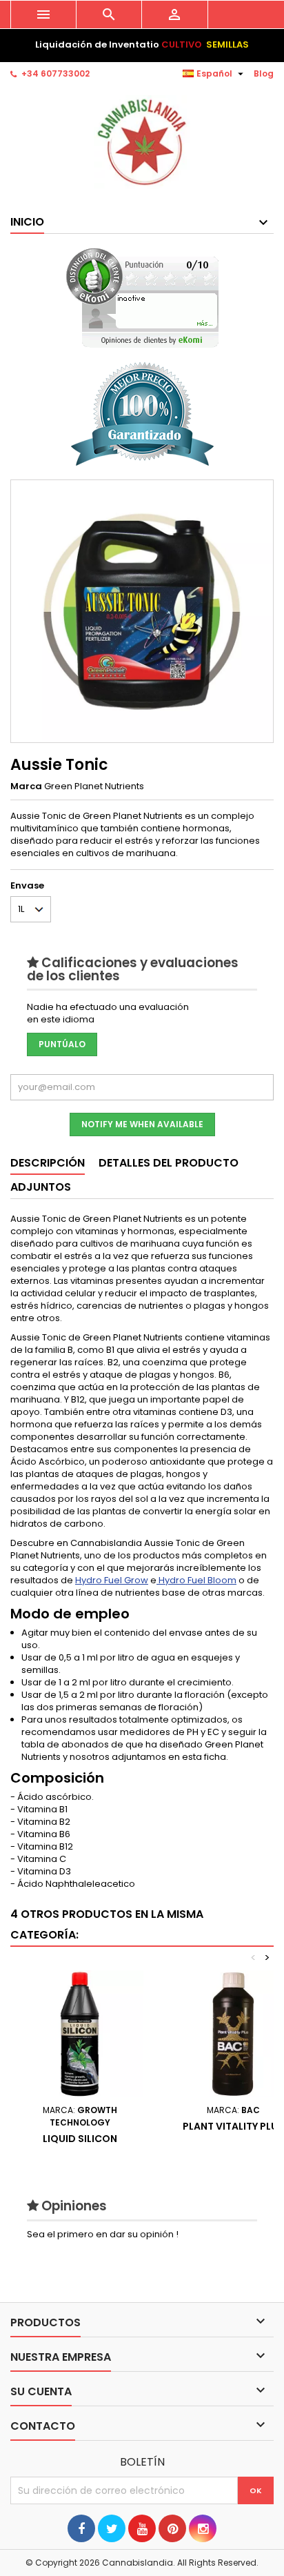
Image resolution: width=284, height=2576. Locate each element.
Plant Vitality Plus (233, 2126)
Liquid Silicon (80, 2139)
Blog (264, 73)
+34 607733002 (55, 73)
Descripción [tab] (48, 1163)
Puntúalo (62, 1044)
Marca (26, 786)
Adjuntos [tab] (41, 1187)
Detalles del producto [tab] (169, 1163)
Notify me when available (142, 1124)
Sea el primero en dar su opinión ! (103, 2234)
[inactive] (142, 298)
